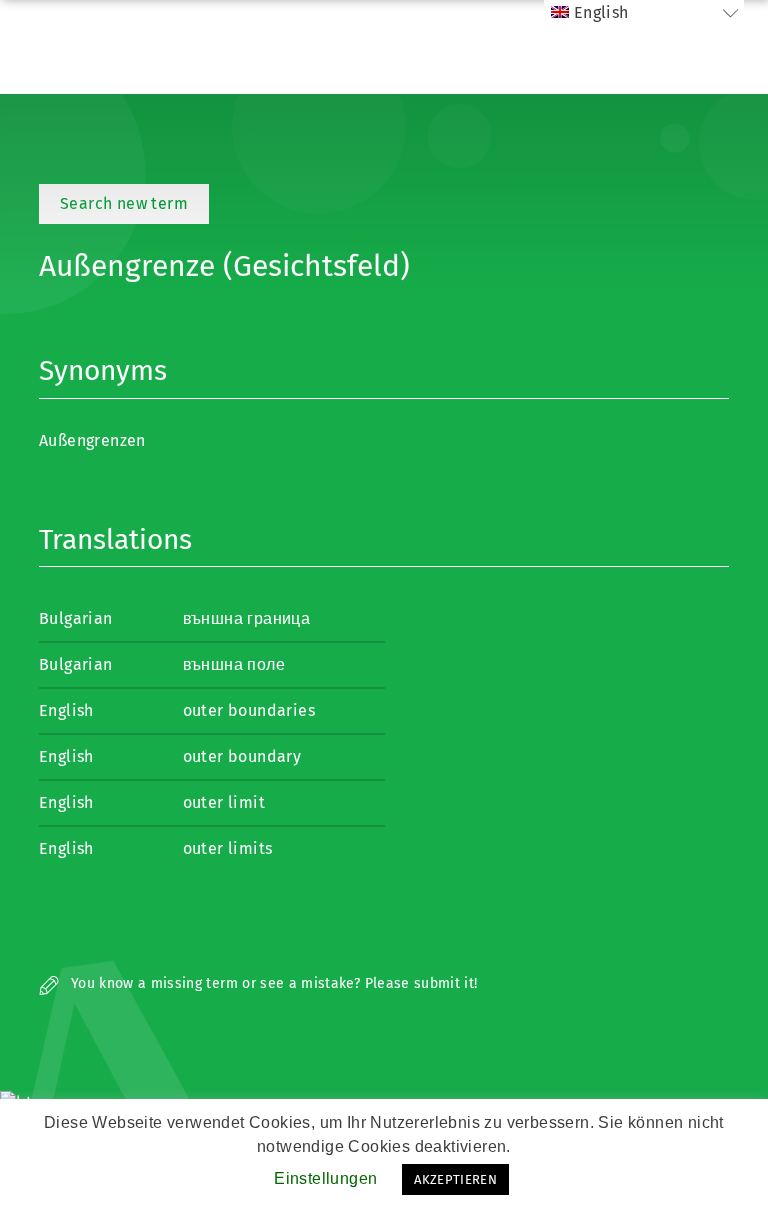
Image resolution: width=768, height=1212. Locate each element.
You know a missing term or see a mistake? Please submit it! (272, 983)
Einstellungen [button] (325, 1178)
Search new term (124, 203)
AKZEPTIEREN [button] (455, 1179)
